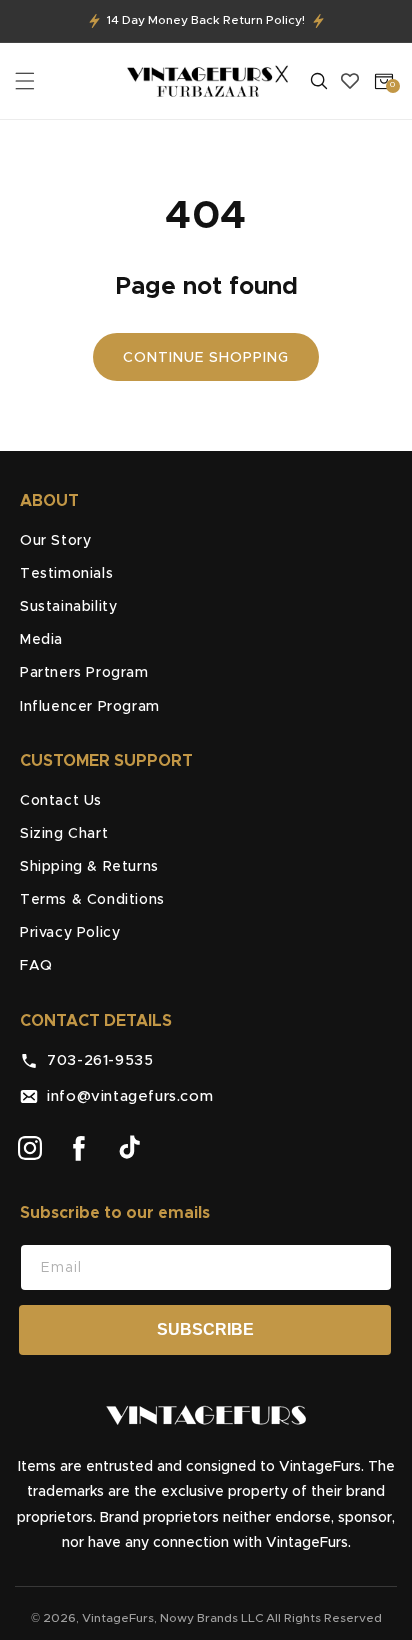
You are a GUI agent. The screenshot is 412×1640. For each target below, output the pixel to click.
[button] (25, 81)
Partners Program (84, 673)
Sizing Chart (64, 834)
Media (41, 640)
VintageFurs (118, 1618)
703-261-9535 (95, 1060)
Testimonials (66, 574)
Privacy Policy (70, 933)
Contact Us (61, 801)
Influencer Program (90, 707)
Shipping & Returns (89, 867)
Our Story (55, 541)
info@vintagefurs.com (125, 1096)
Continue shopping (206, 358)
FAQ (36, 966)
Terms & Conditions (92, 900)
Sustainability (68, 607)
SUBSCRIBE (205, 1329)
